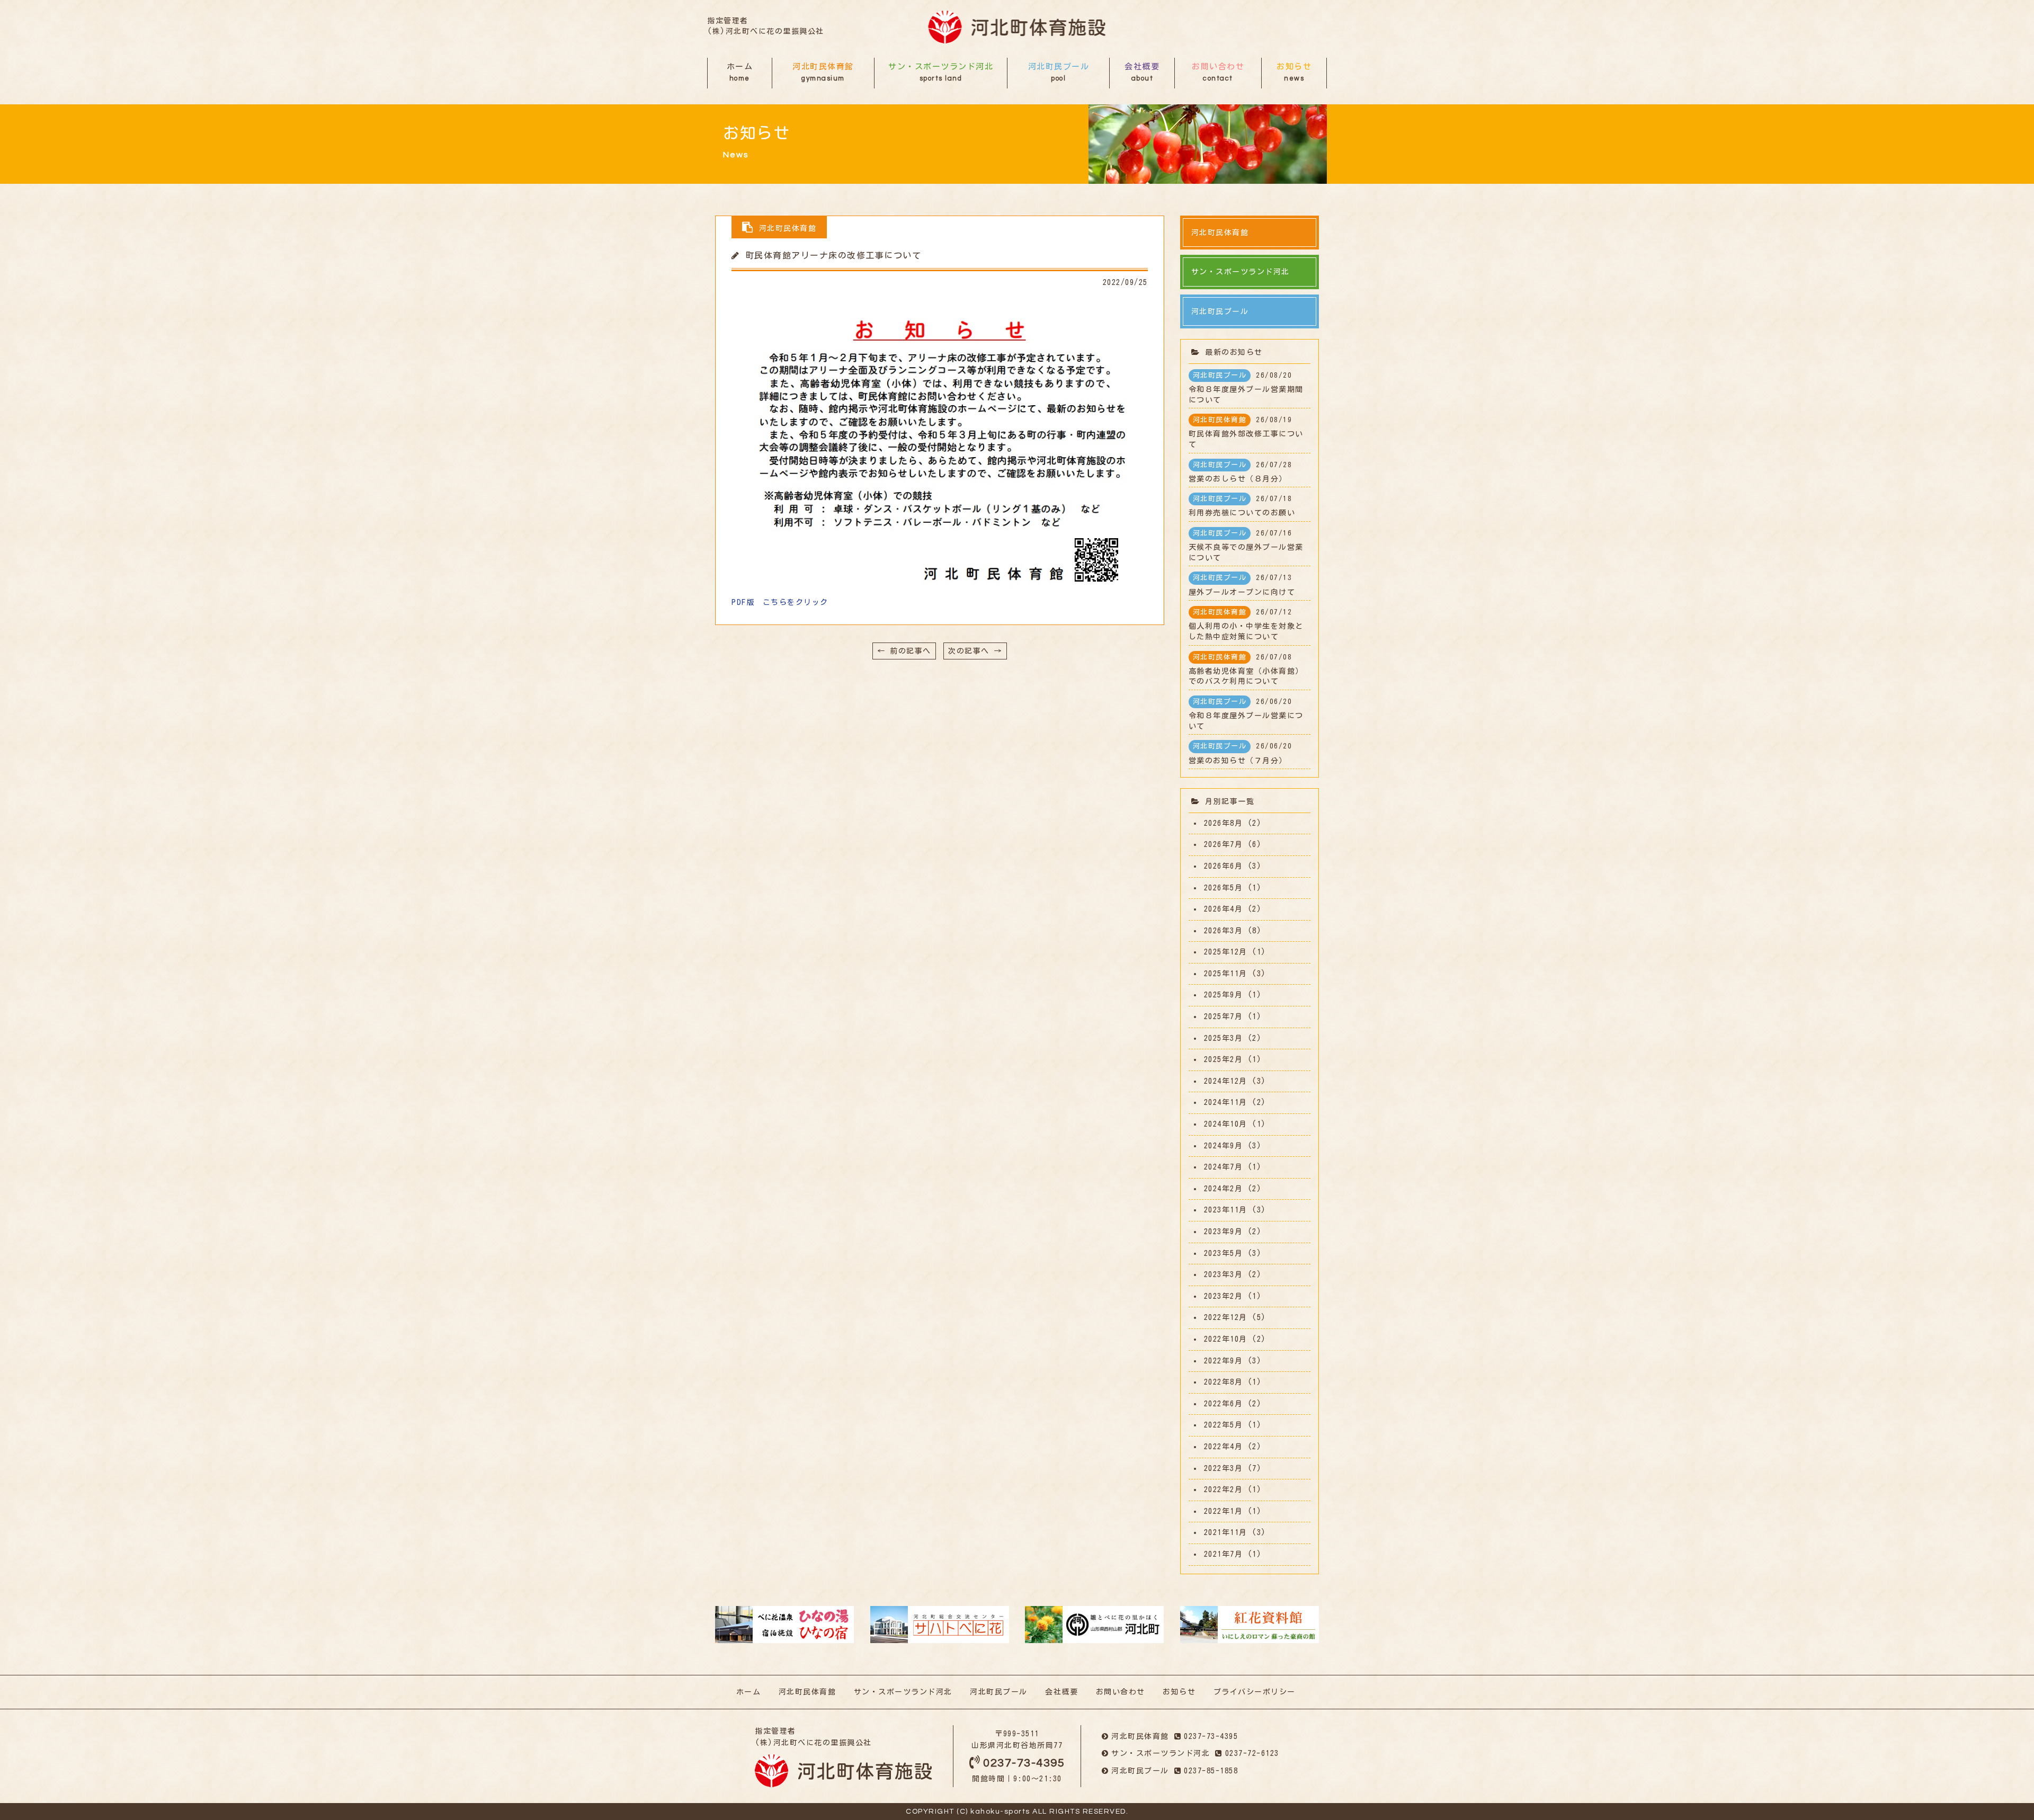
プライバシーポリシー (1255, 1692)
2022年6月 (1224, 1404)
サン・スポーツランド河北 (941, 72)
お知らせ (1294, 72)
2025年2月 (1224, 1059)
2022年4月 (1224, 1447)
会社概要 (1142, 72)
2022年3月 (1224, 1468)
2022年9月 (1224, 1361)
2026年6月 (1224, 866)
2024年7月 (1224, 1167)
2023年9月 (1224, 1232)
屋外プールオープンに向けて (1242, 585)
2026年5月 (1224, 888)
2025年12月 (1226, 952)
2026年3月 (1224, 931)
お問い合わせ (1218, 72)
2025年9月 (1224, 995)
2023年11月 (1226, 1210)
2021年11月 (1226, 1532)
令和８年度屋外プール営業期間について (1246, 388)
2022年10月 (1226, 1339)
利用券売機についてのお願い (1242, 506)
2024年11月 (1226, 1102)
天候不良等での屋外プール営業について (1246, 546)
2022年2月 (1224, 1489)
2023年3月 (1224, 1274)
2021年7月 (1224, 1554)
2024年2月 (1224, 1189)
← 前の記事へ (904, 651)
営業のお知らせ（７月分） (1241, 753)
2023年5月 (1224, 1253)
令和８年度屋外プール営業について (1246, 714)
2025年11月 (1226, 974)
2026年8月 (1224, 823)
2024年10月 (1226, 1124)
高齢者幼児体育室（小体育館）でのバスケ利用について (1246, 670)
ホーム (740, 72)
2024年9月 (1224, 1146)
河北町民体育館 (823, 72)
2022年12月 (1226, 1317)
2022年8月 (1224, 1382)
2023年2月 (1224, 1296)
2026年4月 (1224, 909)
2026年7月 (1224, 844)
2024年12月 (1226, 1081)
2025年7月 (1224, 1016)
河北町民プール (1059, 72)
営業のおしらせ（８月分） (1241, 472)
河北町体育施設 (1017, 27)
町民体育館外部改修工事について (1246, 432)
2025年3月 (1224, 1038)
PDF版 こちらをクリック (780, 602)
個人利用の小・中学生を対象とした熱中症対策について (1246, 624)
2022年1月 (1224, 1511)
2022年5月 (1224, 1425)
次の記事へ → (975, 651)
